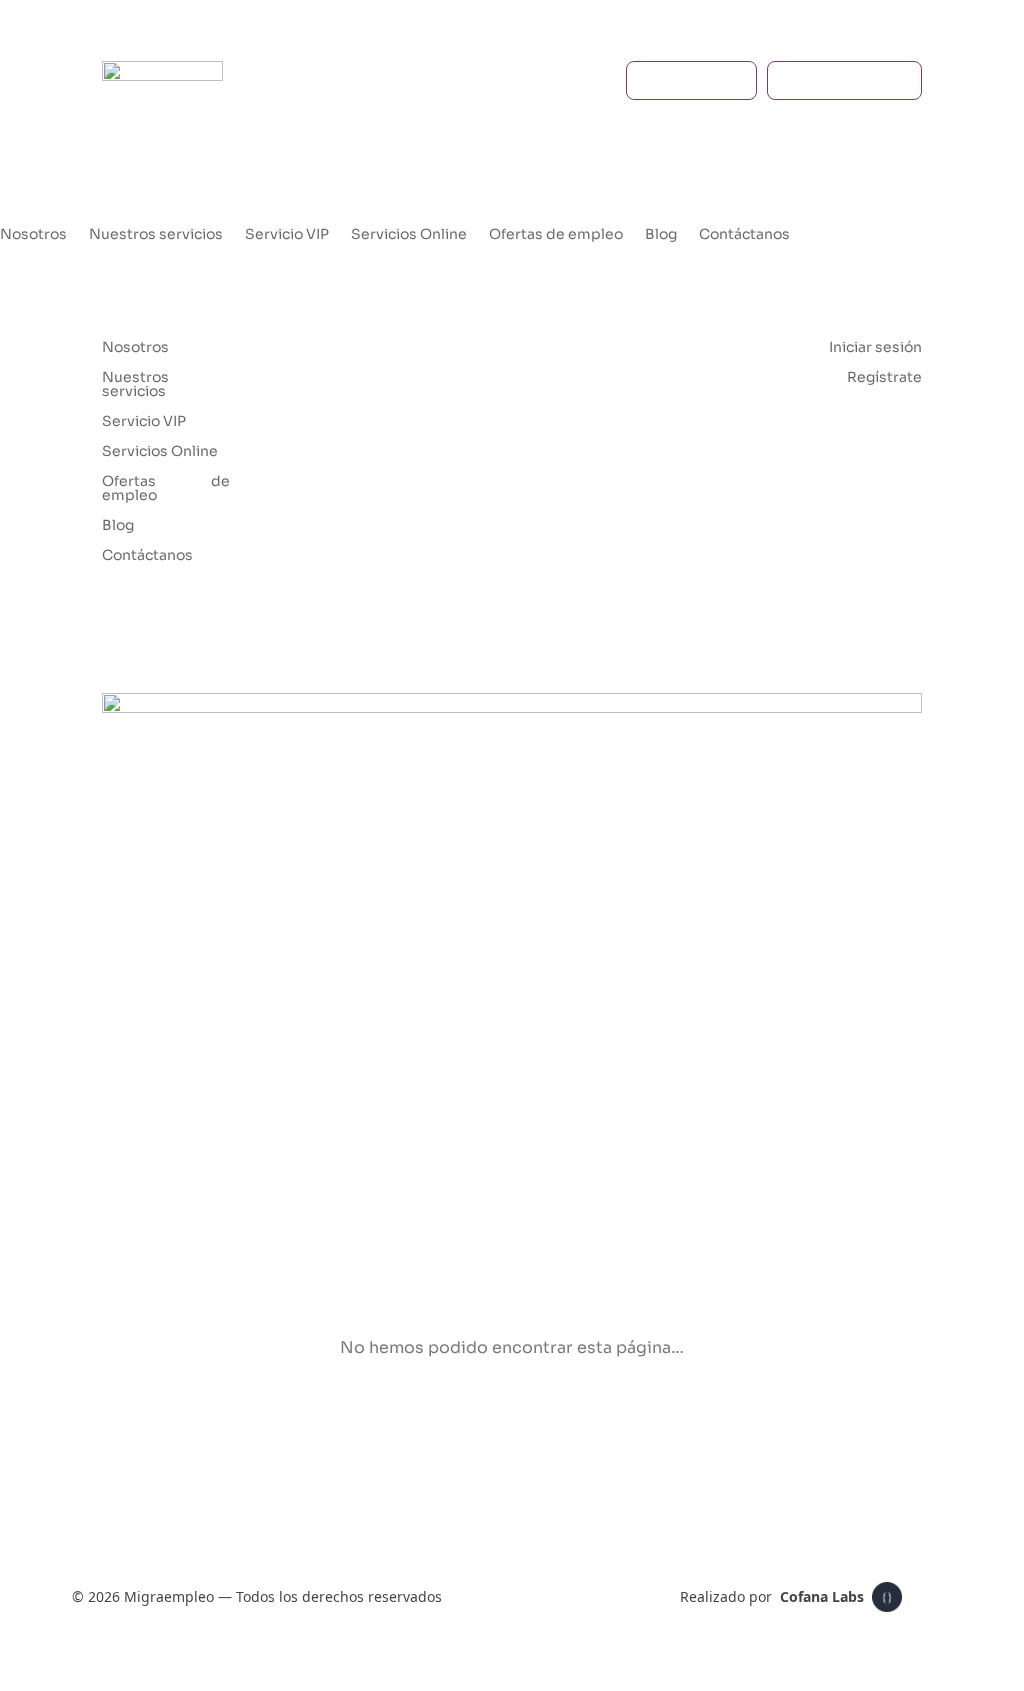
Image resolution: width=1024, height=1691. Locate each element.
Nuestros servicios (156, 235)
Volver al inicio (501, 1421)
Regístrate (681, 80)
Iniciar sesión (834, 80)
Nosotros (33, 235)
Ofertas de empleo (556, 235)
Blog (661, 235)
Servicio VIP (287, 235)
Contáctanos (744, 235)
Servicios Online (409, 235)
